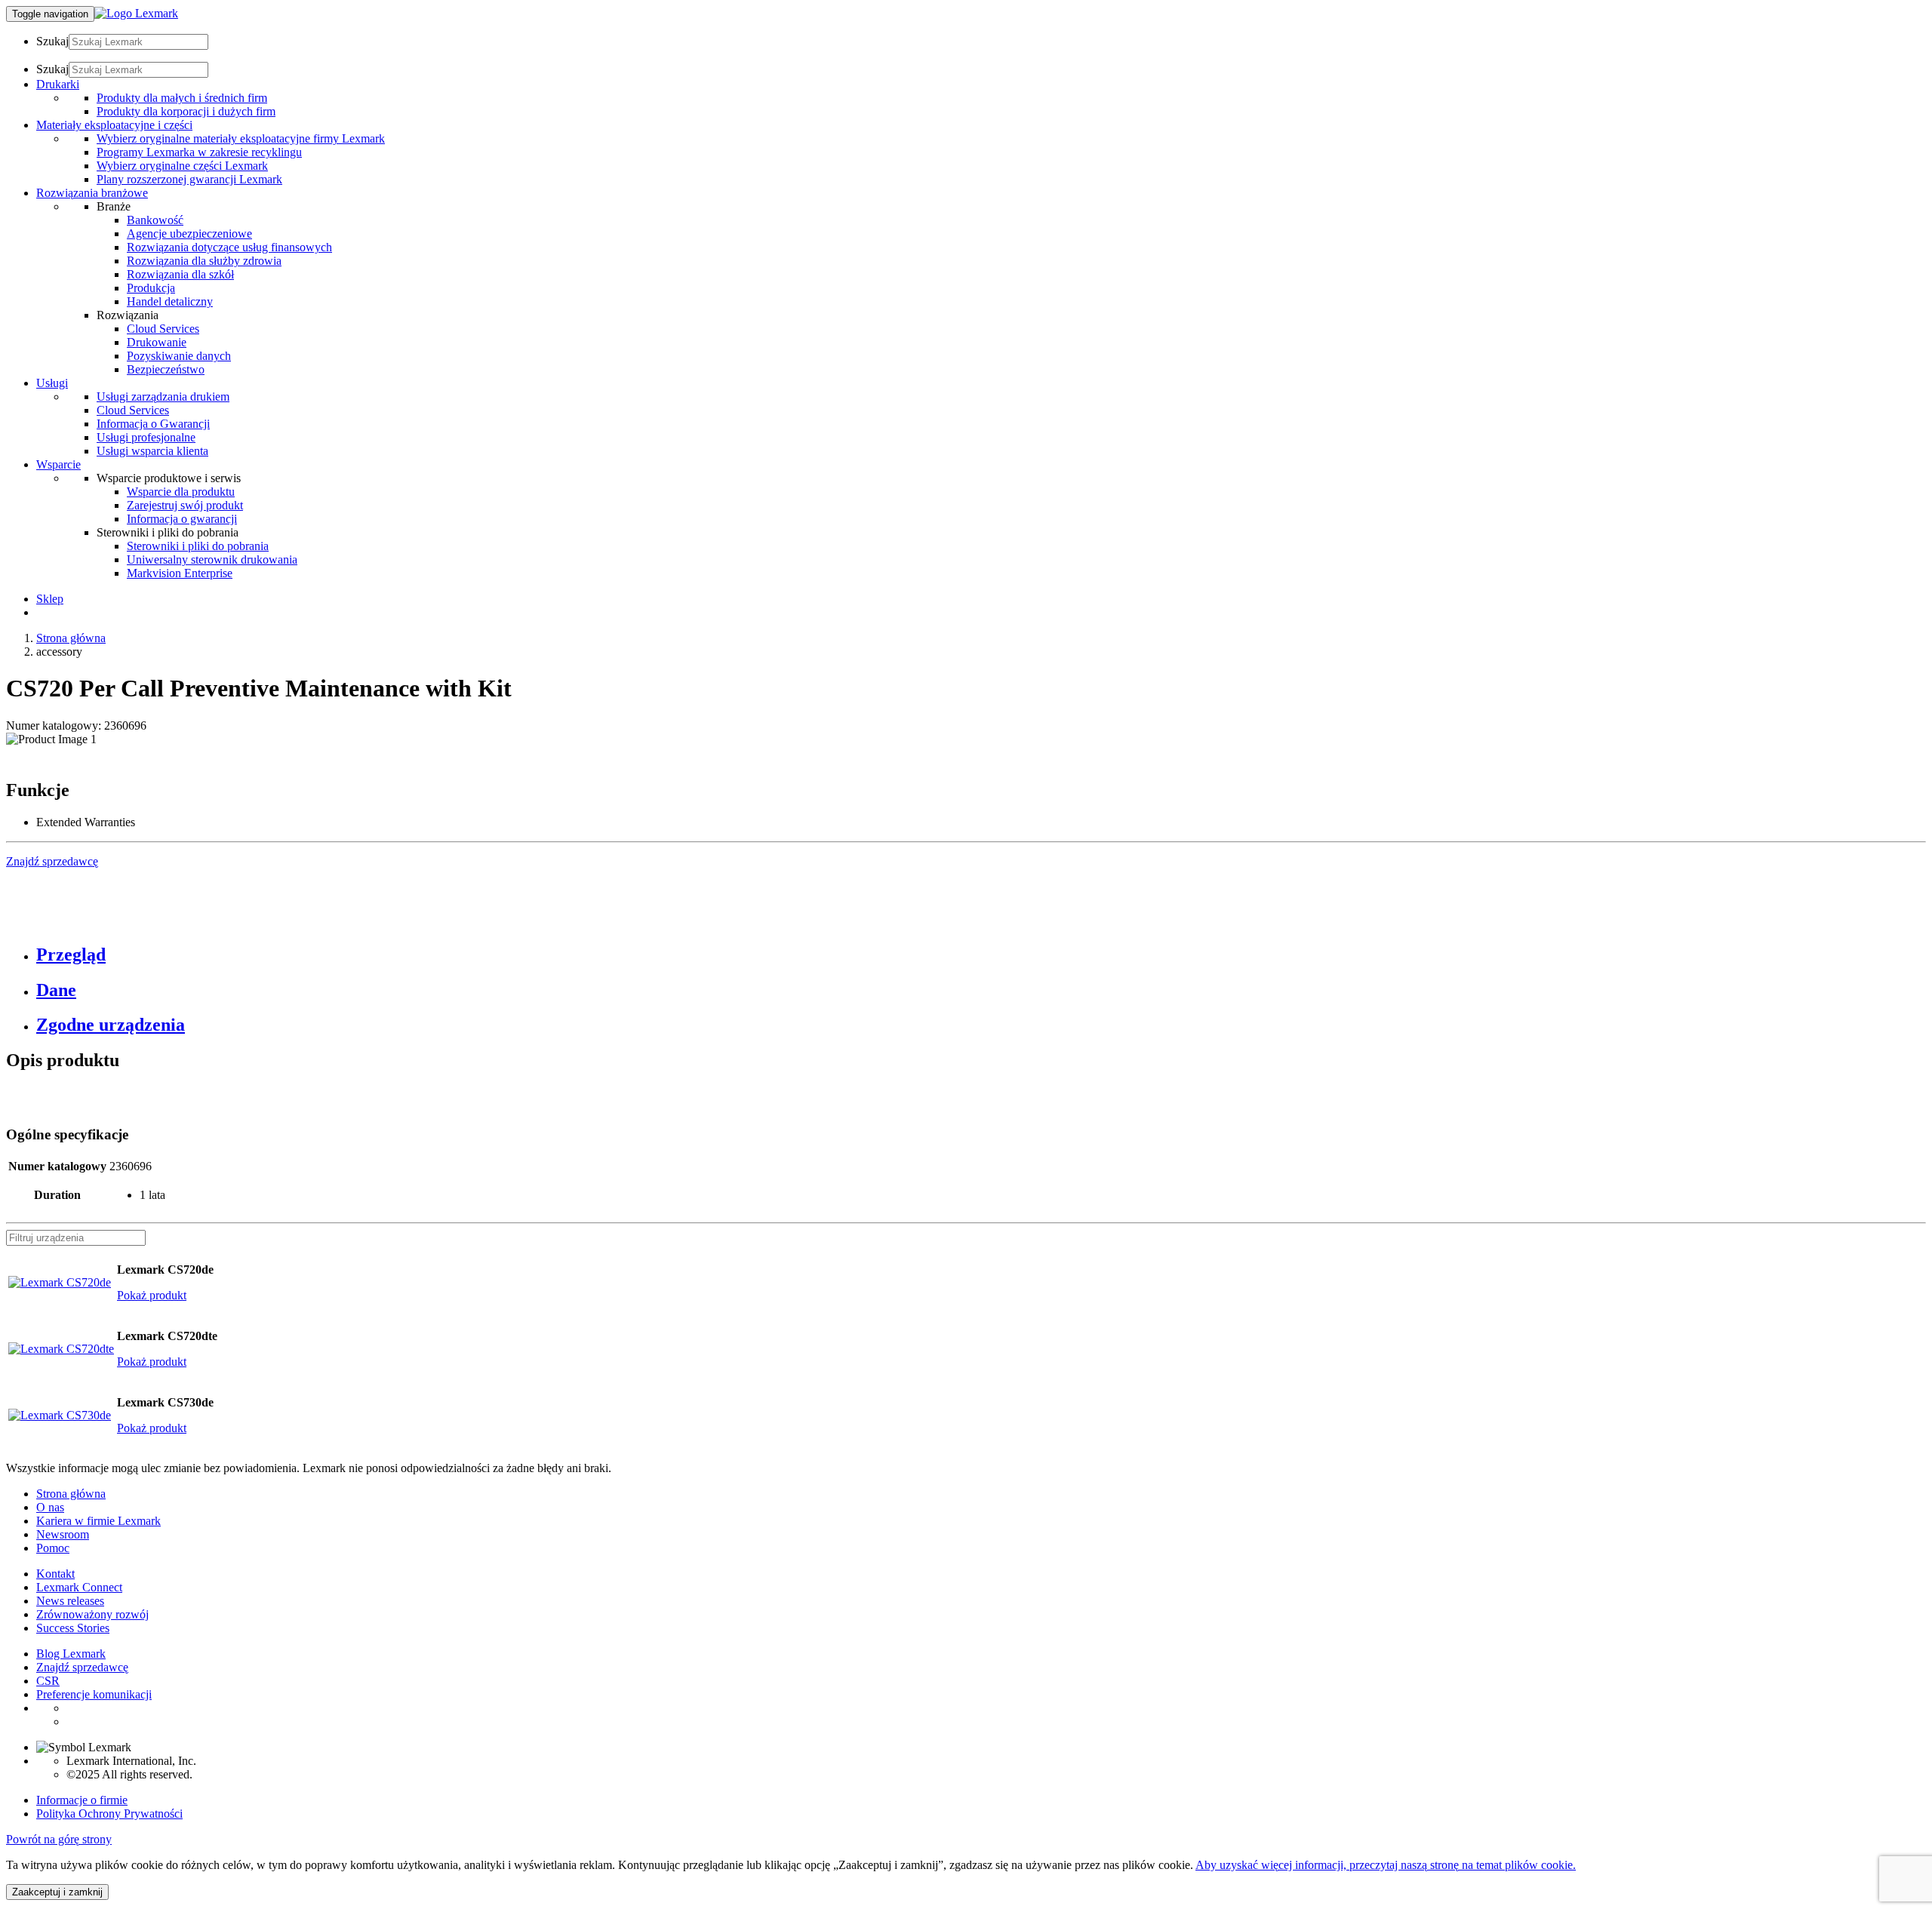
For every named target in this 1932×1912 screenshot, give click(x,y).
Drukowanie (157, 342)
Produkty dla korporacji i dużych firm (186, 111)
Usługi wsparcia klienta (152, 451)
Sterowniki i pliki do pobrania (198, 546)
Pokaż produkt (152, 1295)
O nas (50, 1507)
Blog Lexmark (71, 1654)
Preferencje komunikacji (94, 1694)
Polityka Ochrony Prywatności (109, 1814)
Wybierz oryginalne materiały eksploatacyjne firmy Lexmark (241, 138)
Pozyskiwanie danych (179, 356)
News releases (70, 1601)
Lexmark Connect (79, 1587)
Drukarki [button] (58, 84)
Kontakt (55, 1574)
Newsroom (63, 1534)
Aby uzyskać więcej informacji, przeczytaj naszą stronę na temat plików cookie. (1386, 1865)
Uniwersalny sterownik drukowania (212, 559)
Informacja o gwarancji (182, 519)
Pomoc (53, 1548)
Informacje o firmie (82, 1800)
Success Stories (73, 1628)
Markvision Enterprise (180, 573)
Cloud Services (163, 329)
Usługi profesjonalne (146, 437)
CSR (48, 1681)
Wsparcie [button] (58, 464)
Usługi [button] (52, 383)
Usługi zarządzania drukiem (163, 397)
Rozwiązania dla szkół (180, 274)
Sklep (50, 599)
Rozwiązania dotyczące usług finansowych (229, 247)
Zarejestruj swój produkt (185, 505)
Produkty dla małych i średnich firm (182, 98)
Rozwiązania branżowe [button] (92, 193)
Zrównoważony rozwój (92, 1614)
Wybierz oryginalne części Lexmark (182, 166)
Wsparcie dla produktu (181, 492)
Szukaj (52, 41)
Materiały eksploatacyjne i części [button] (114, 125)
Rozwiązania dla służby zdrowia (204, 261)
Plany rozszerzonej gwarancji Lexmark (189, 179)
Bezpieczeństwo (166, 369)
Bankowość (155, 220)
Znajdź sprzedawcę (82, 1667)
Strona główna (71, 638)
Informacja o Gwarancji (153, 424)
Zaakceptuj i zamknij (57, 1892)
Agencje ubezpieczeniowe (189, 234)
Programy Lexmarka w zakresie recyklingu (199, 152)
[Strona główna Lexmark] (136, 13)
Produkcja (151, 288)
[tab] (981, 955)
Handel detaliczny (170, 301)
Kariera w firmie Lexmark (98, 1521)
